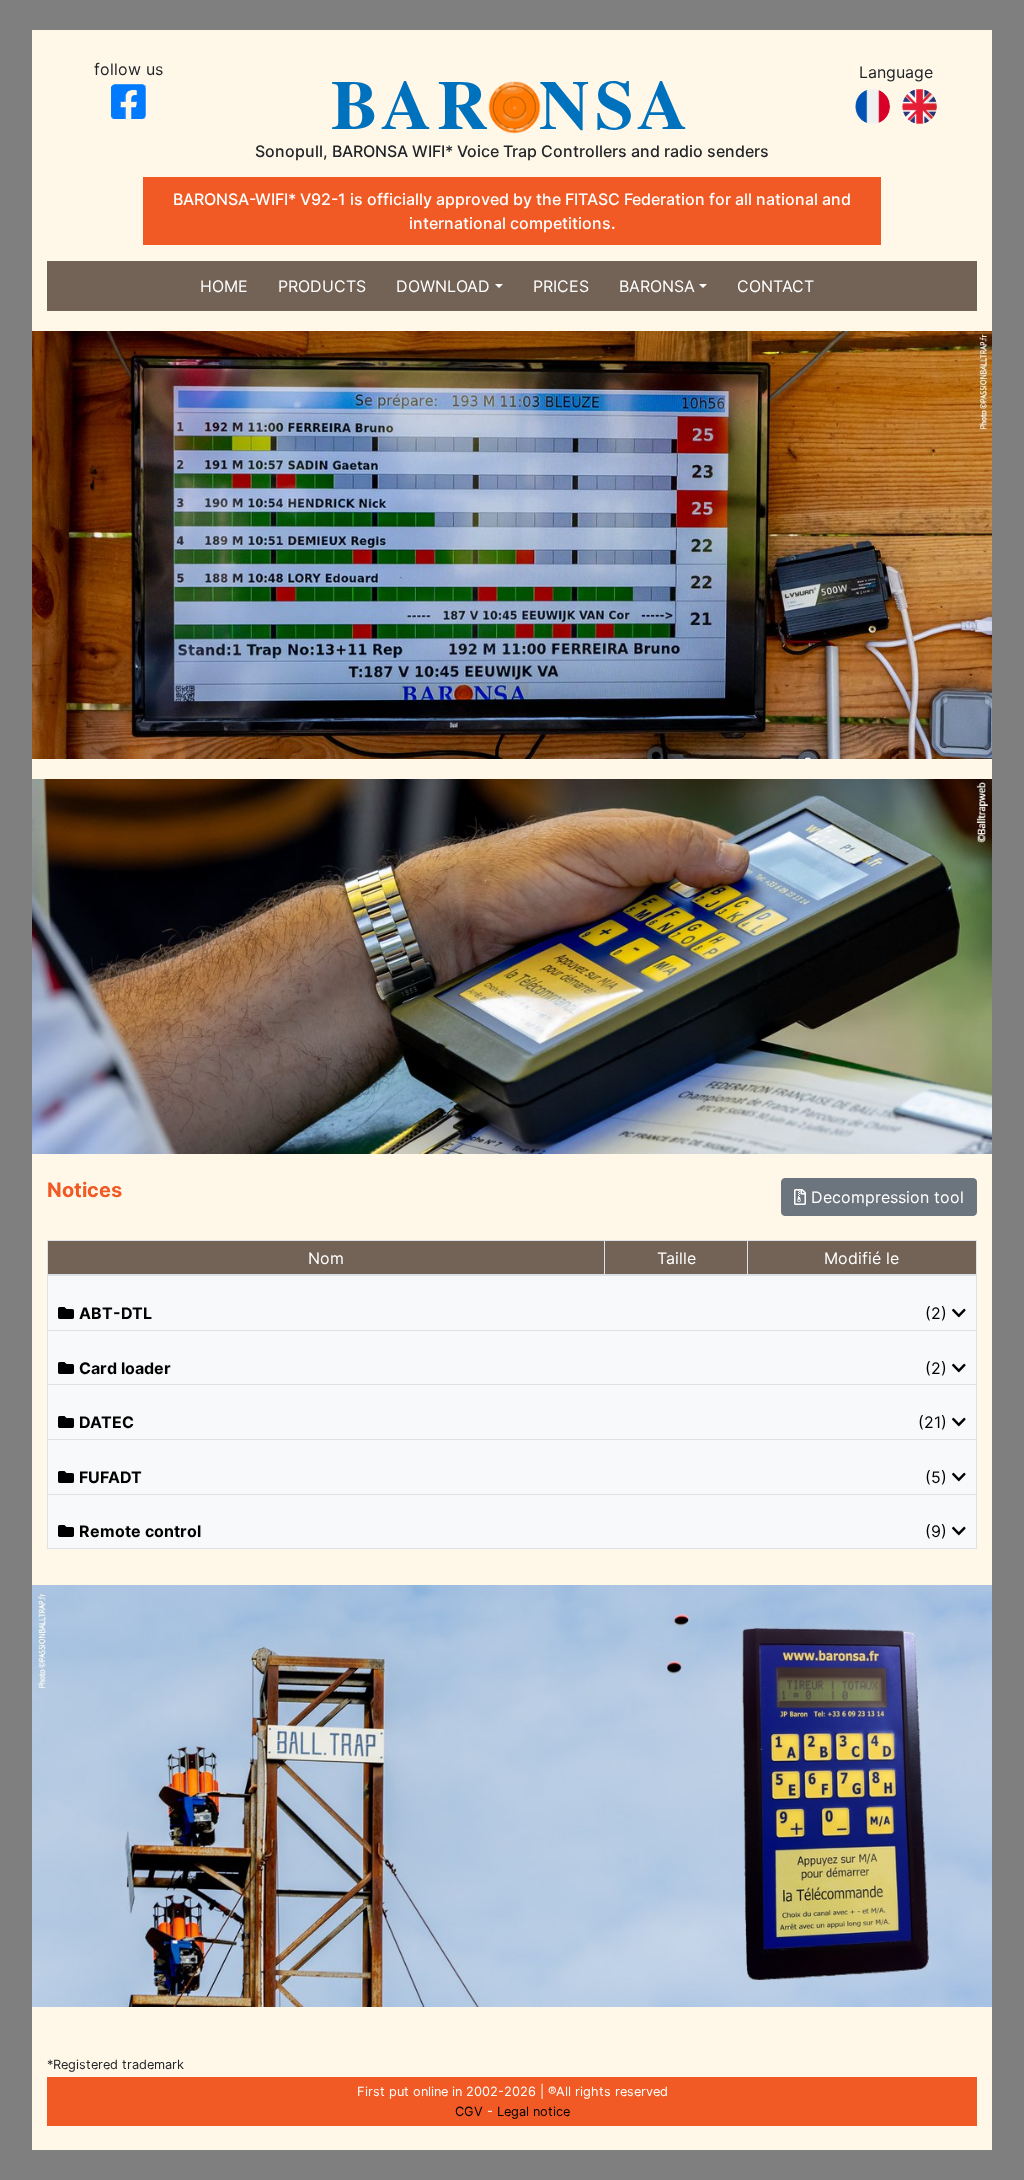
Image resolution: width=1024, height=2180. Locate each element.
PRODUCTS (322, 286)
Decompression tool (885, 1197)
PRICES (561, 286)
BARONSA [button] (657, 286)
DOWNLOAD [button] (443, 286)
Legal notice (533, 2111)
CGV (469, 2111)
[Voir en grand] (512, 543)
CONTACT (775, 286)
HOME (224, 286)
